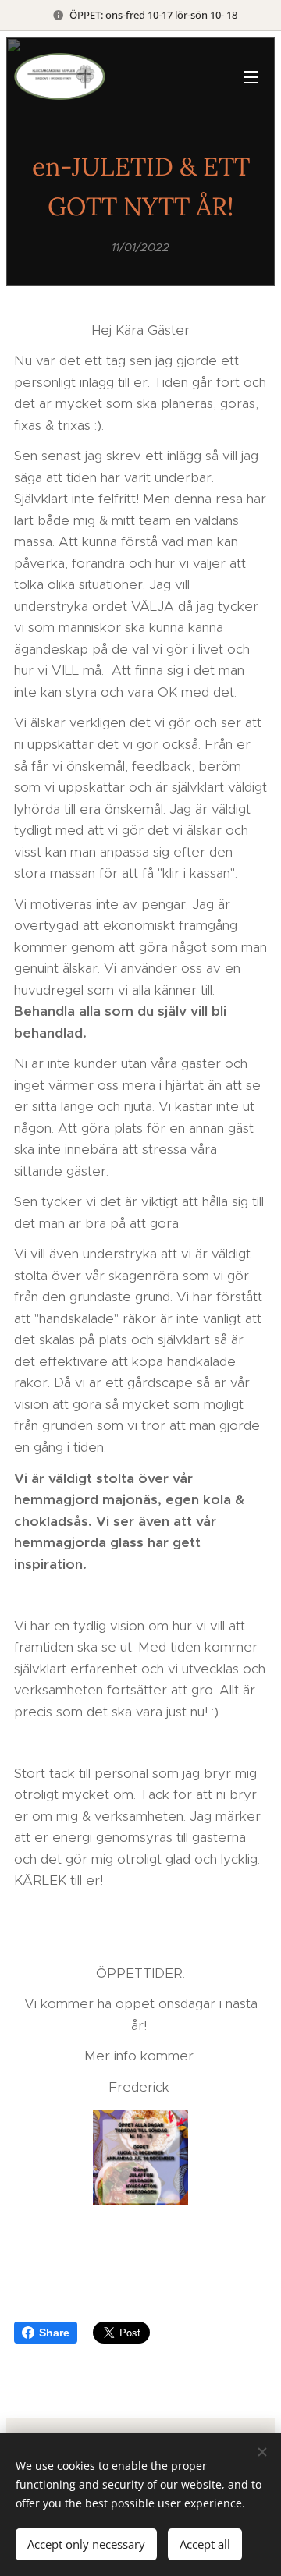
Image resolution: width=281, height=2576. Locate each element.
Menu (251, 76)
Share (54, 2333)
